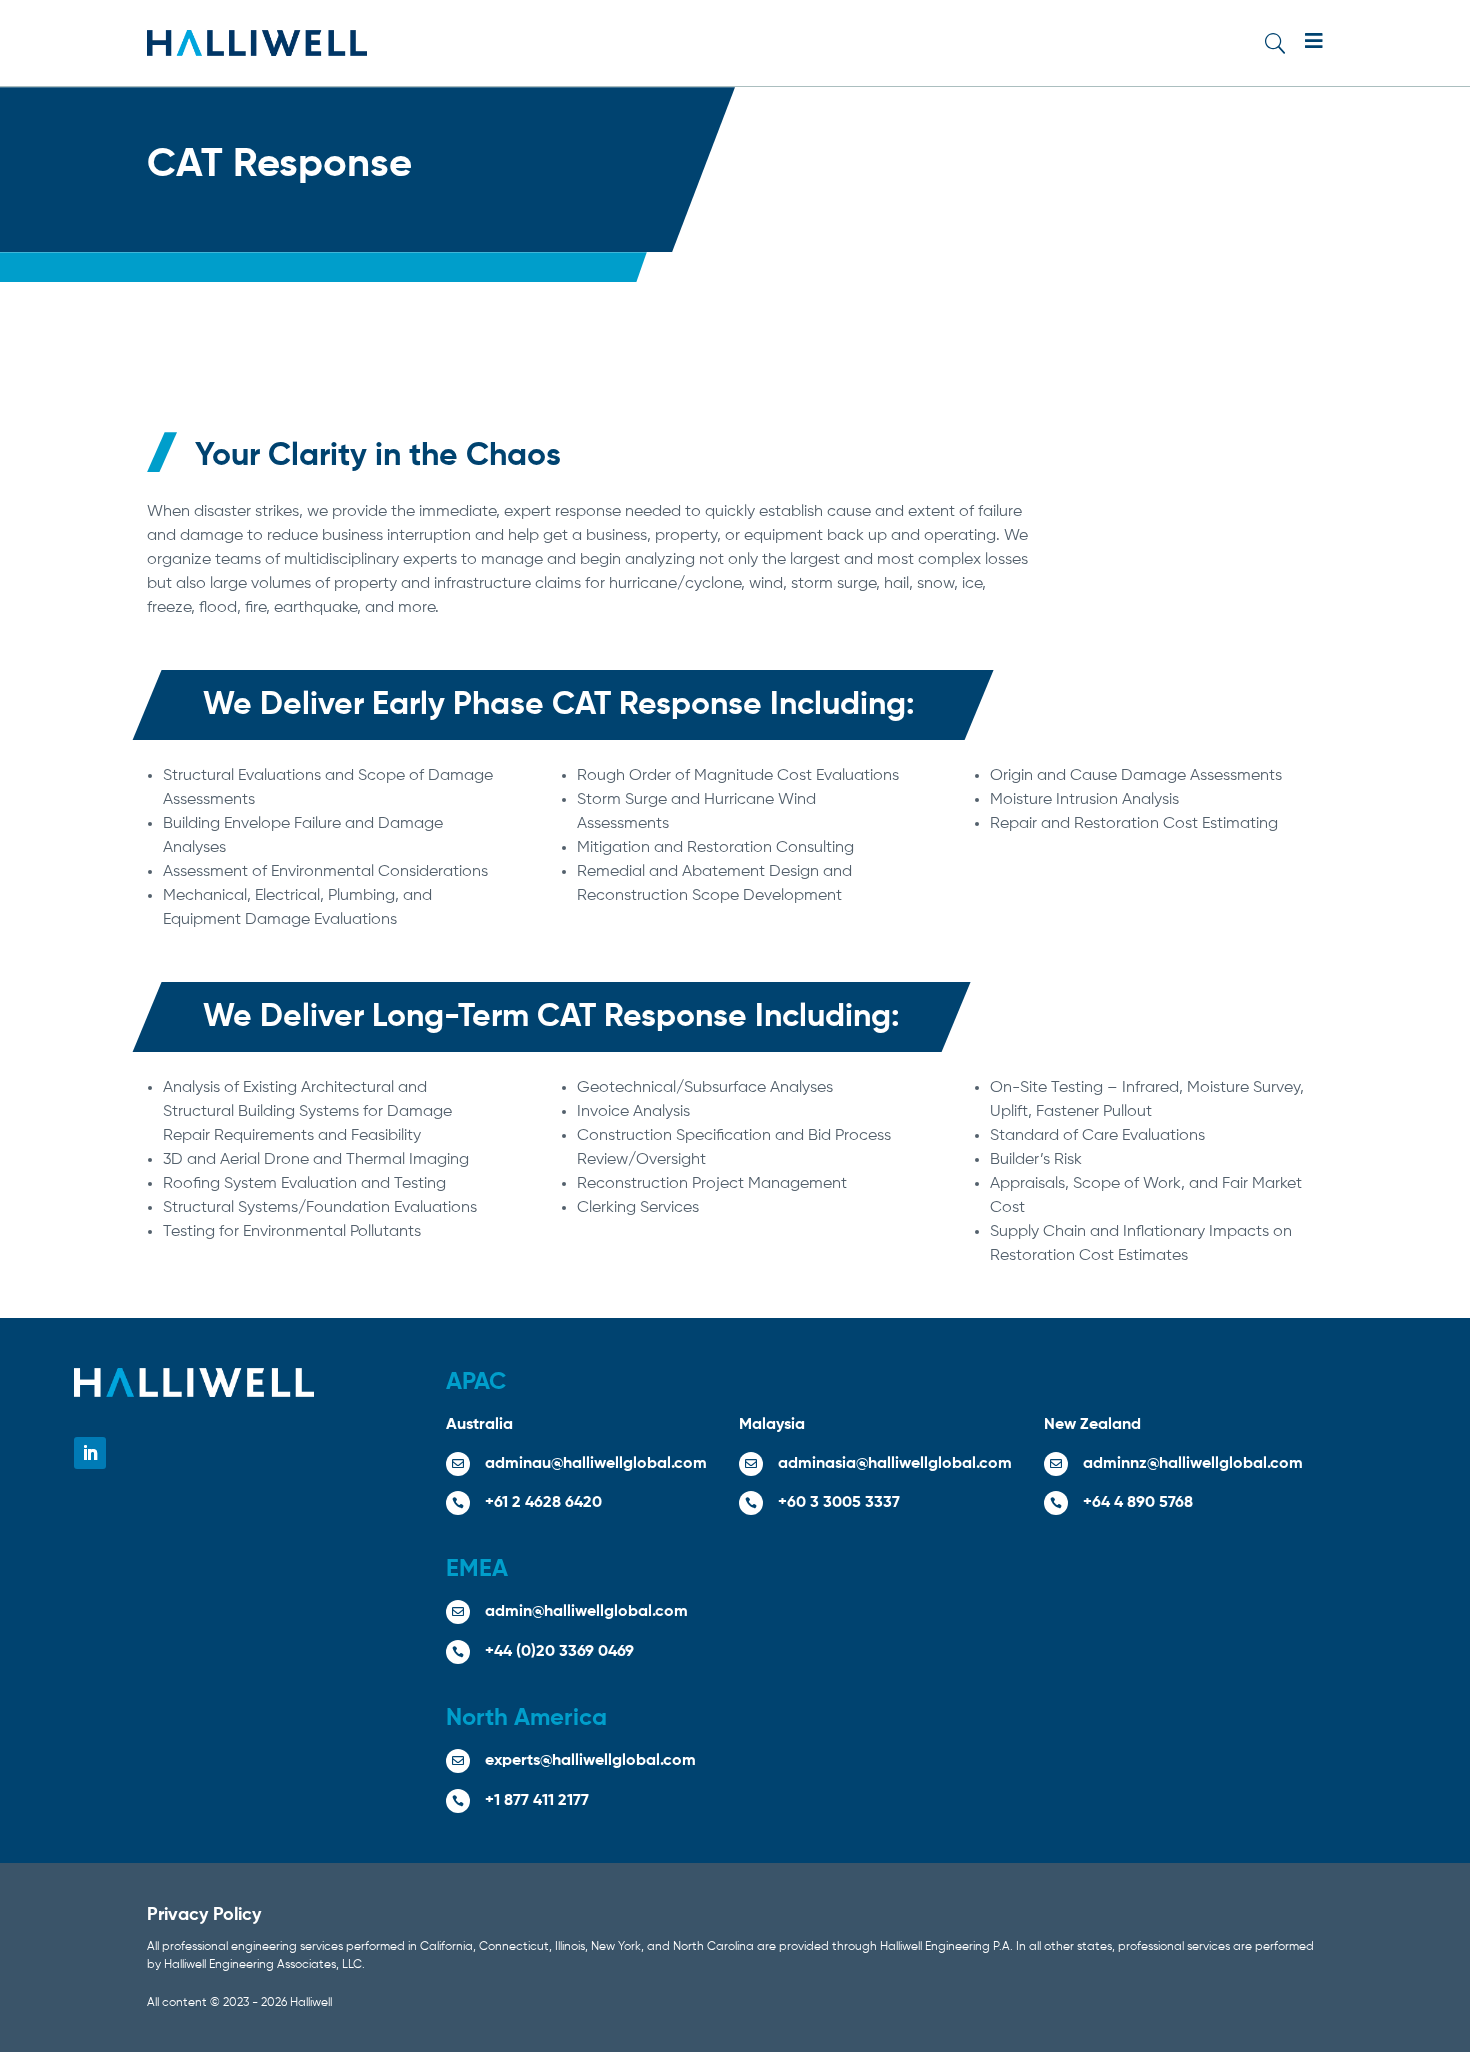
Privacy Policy (204, 1915)
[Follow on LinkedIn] (90, 1453)
